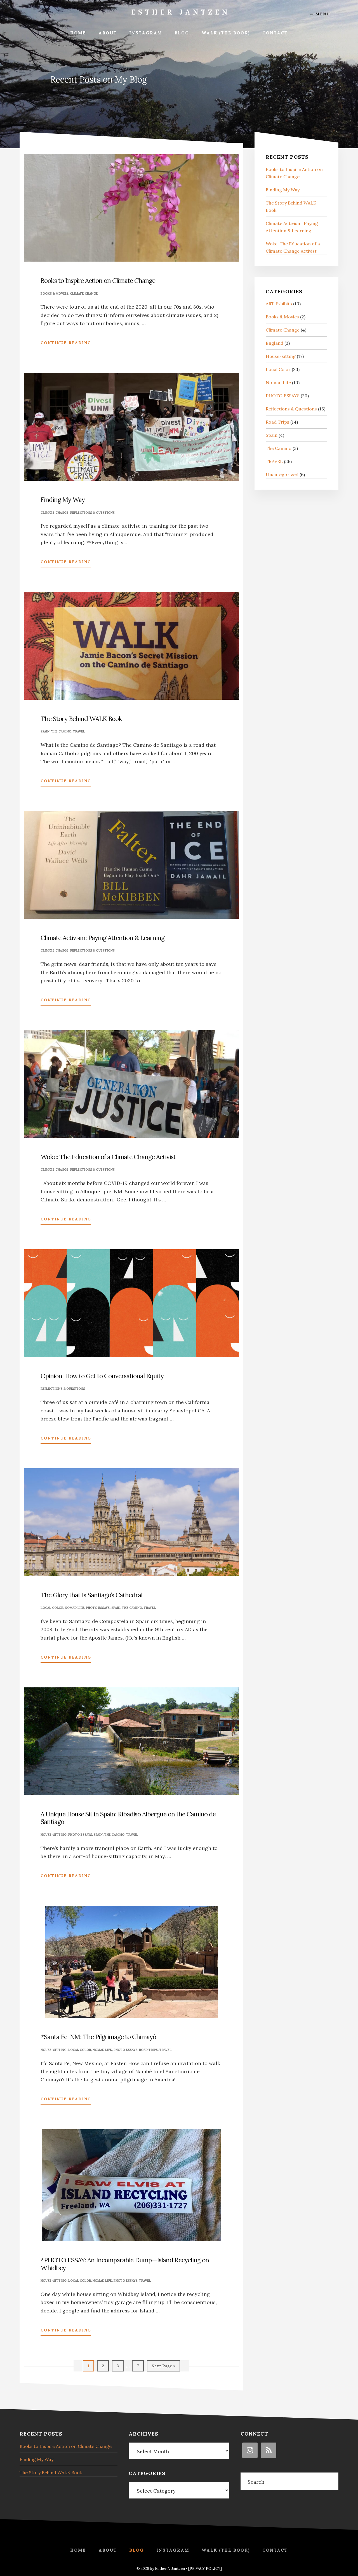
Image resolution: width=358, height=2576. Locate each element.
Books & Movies (54, 293)
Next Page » (163, 2367)
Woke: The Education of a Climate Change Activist (108, 1157)
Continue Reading (66, 344)
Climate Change (84, 293)
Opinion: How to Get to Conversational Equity (102, 1376)
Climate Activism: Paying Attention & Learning (103, 938)
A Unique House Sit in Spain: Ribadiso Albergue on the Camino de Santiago (128, 1818)
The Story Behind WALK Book (81, 719)
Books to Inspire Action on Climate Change (98, 280)
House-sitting (54, 1835)
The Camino (61, 731)
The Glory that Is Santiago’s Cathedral (91, 1595)
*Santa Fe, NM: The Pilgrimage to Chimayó (98, 2037)
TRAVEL (79, 731)
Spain (45, 731)
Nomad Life (75, 1608)
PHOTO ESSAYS (98, 1608)
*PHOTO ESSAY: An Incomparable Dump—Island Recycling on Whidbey (125, 2264)
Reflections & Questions (92, 513)
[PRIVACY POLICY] (205, 2569)
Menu (322, 14)
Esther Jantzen (181, 12)
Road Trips (148, 2050)
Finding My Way (63, 500)
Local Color (52, 1608)
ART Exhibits (279, 304)
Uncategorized (282, 475)
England (275, 343)
